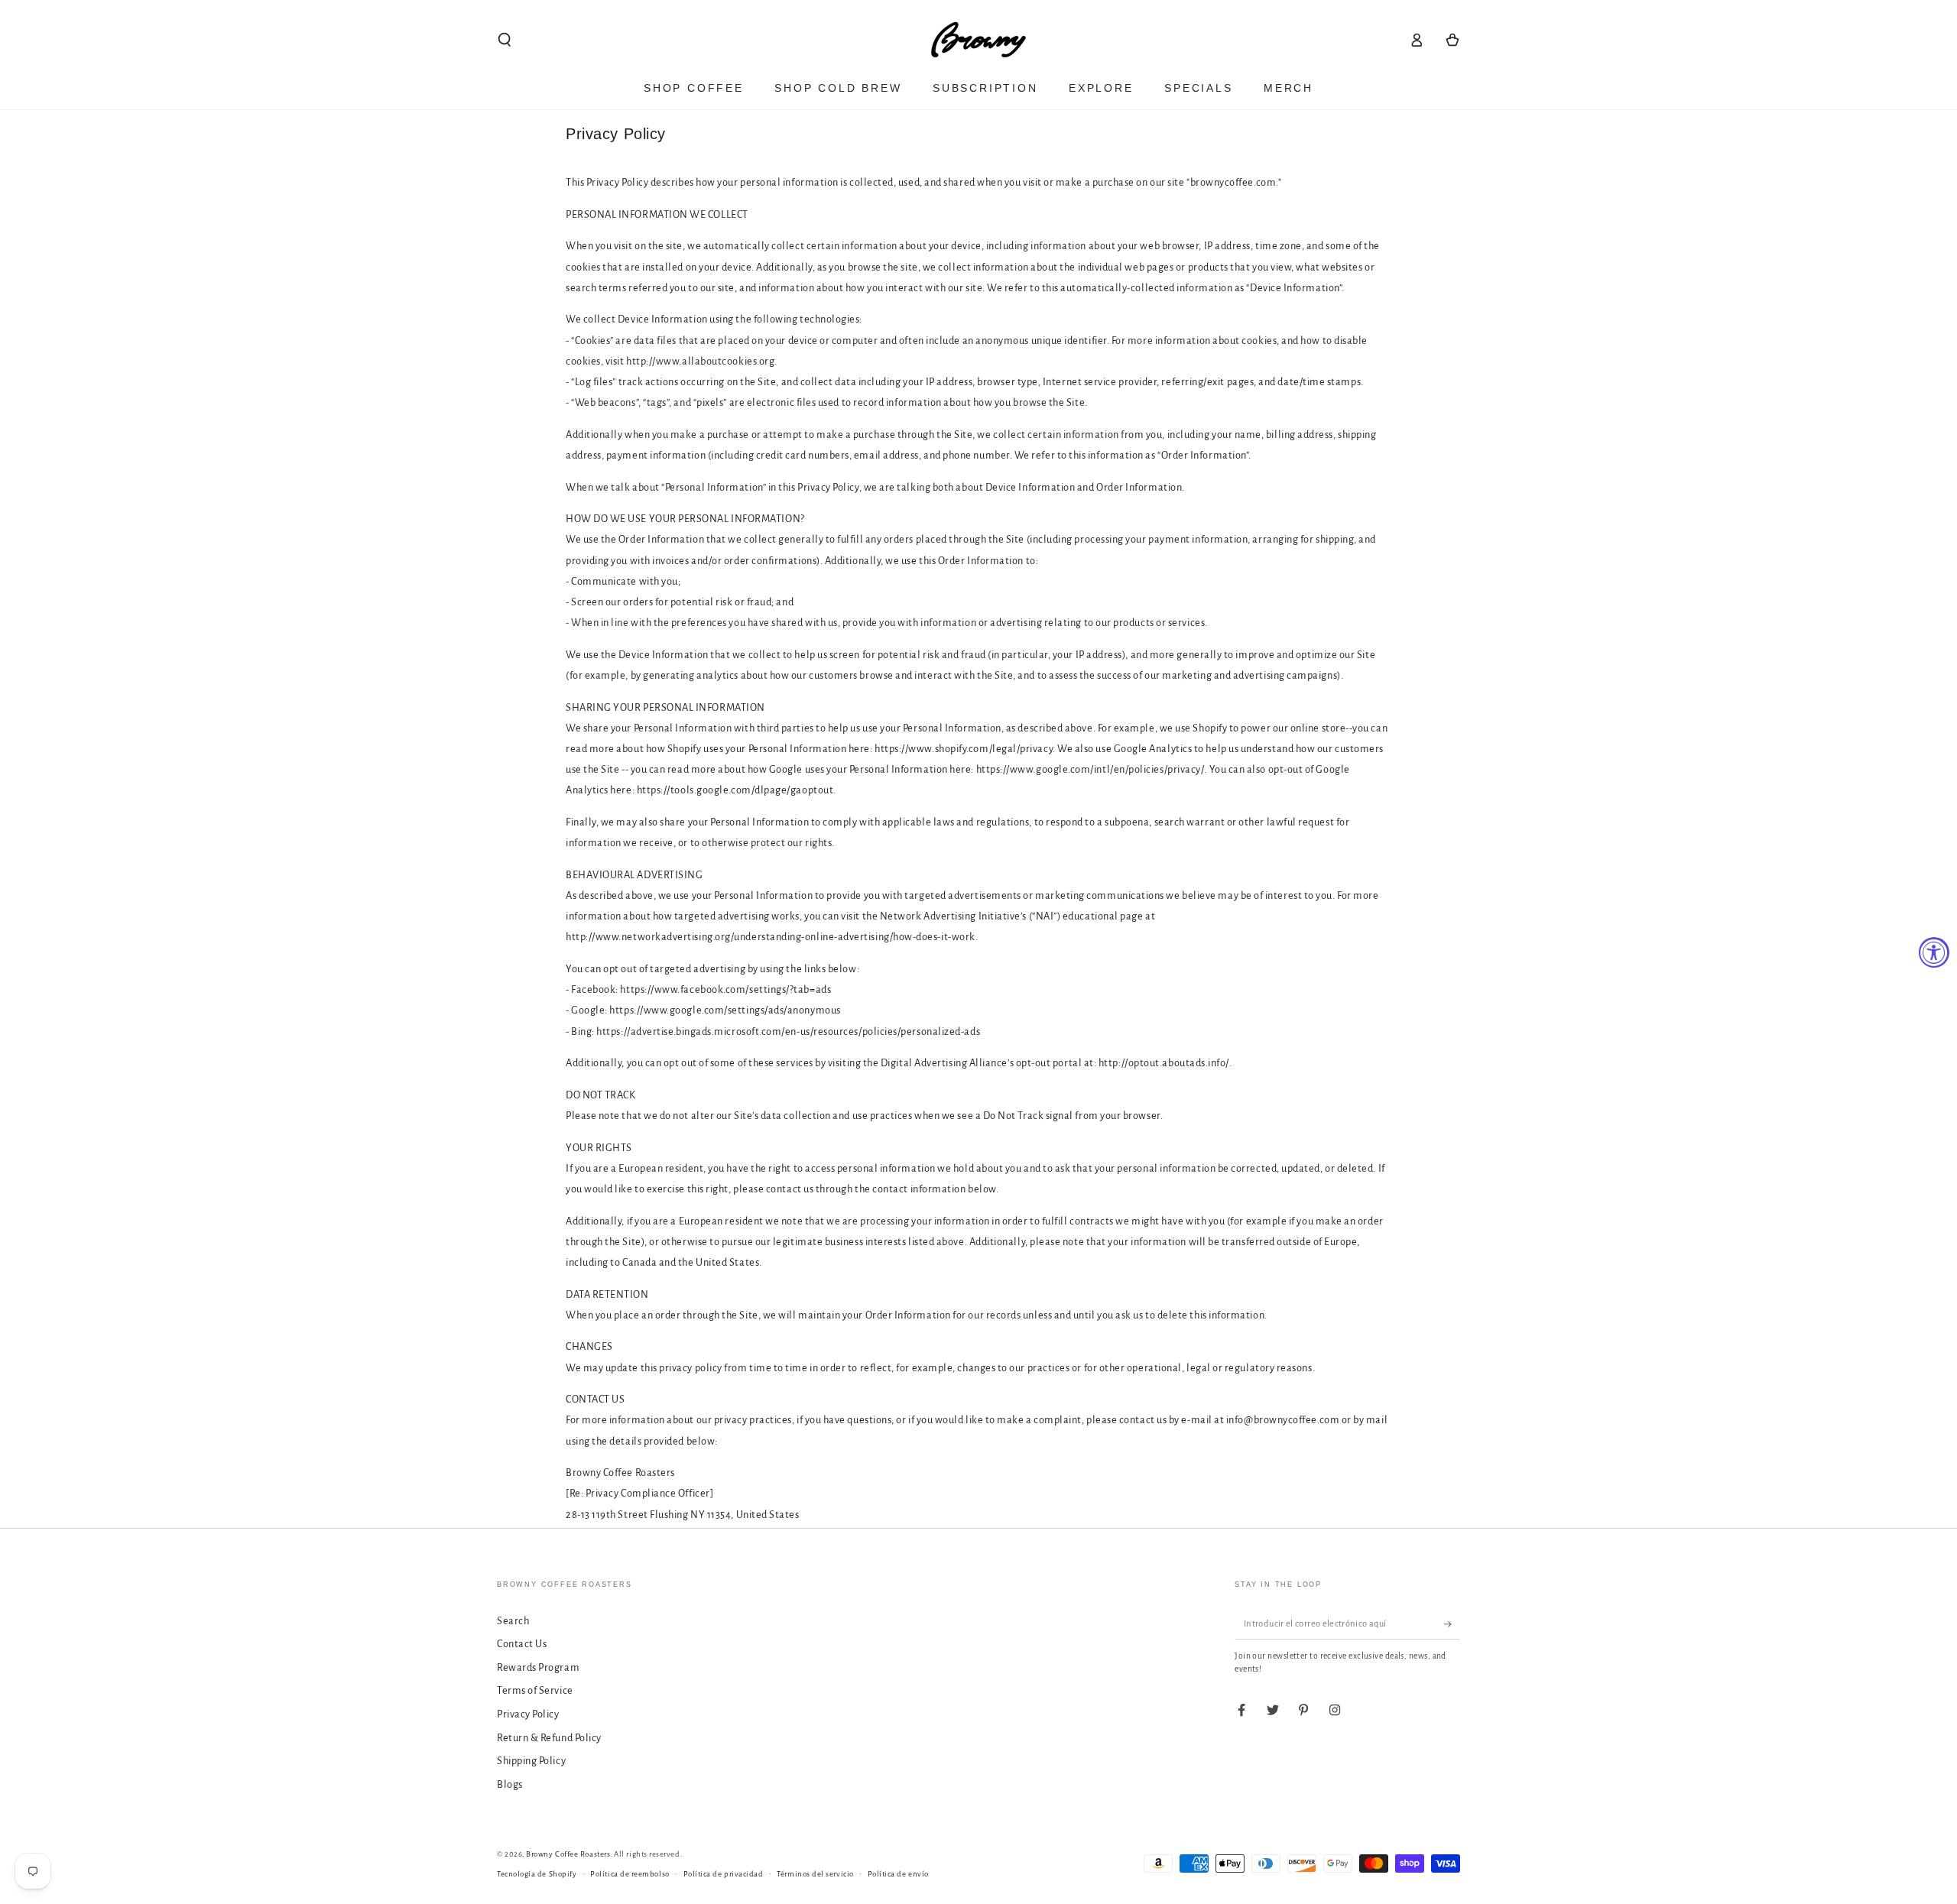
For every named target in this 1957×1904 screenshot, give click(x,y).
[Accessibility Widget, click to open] (1934, 952)
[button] (505, 40)
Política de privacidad (724, 1874)
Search (513, 1621)
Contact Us (522, 1644)
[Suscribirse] (1452, 1624)
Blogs (510, 1784)
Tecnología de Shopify (537, 1874)
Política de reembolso (630, 1874)
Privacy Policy (528, 1714)
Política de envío (898, 1874)
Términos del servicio (815, 1874)
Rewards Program (538, 1667)
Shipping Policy (531, 1761)
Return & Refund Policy (549, 1738)
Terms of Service (535, 1690)
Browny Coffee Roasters (568, 1854)
